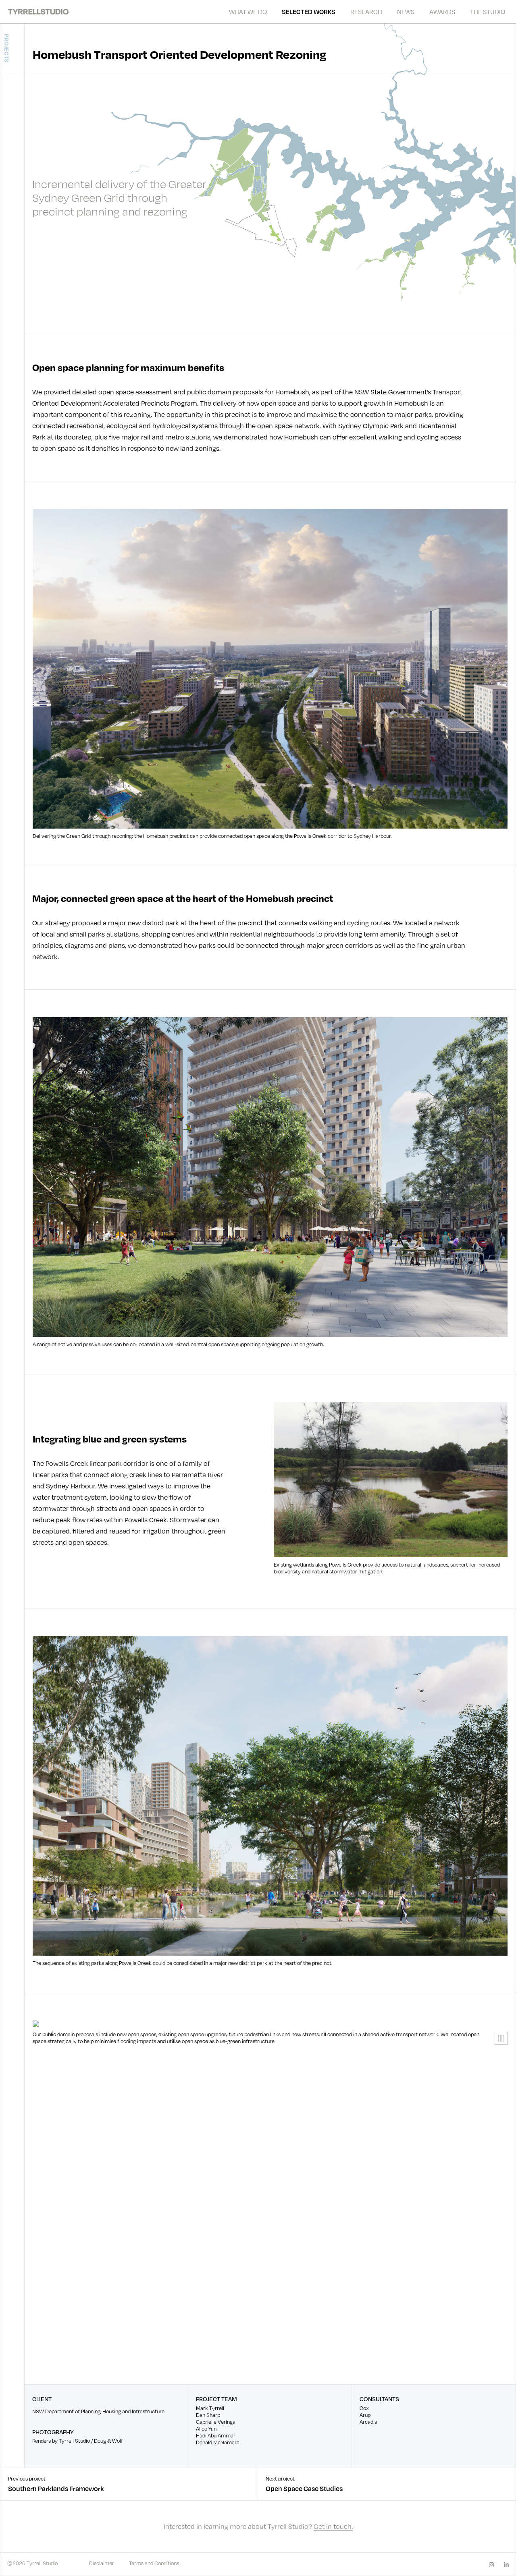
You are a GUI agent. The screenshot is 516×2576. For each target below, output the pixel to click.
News (406, 11)
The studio (488, 11)
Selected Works (309, 12)
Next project (304, 2484)
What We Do (248, 11)
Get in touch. (333, 2526)
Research (366, 11)
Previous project (56, 2484)
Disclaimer (102, 2563)
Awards (442, 11)
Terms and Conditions (154, 2563)
